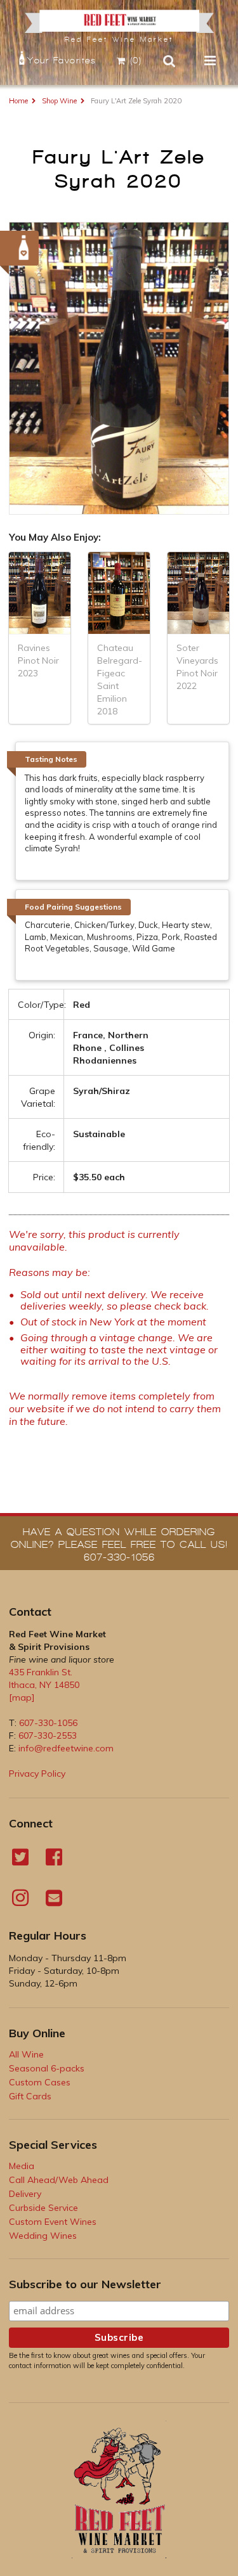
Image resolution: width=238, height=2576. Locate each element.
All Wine (26, 2054)
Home (18, 101)
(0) (136, 61)
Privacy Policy (37, 1774)
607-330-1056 (48, 1723)
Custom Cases (40, 2082)
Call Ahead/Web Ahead (59, 2180)
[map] (22, 1697)
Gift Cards (30, 2096)
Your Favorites (62, 61)
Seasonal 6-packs (47, 2068)
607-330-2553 (48, 1736)
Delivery (25, 2194)
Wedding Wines (43, 2236)
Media (22, 2166)
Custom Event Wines (53, 2222)
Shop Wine (59, 101)
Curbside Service (43, 2208)
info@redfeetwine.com (66, 1748)
